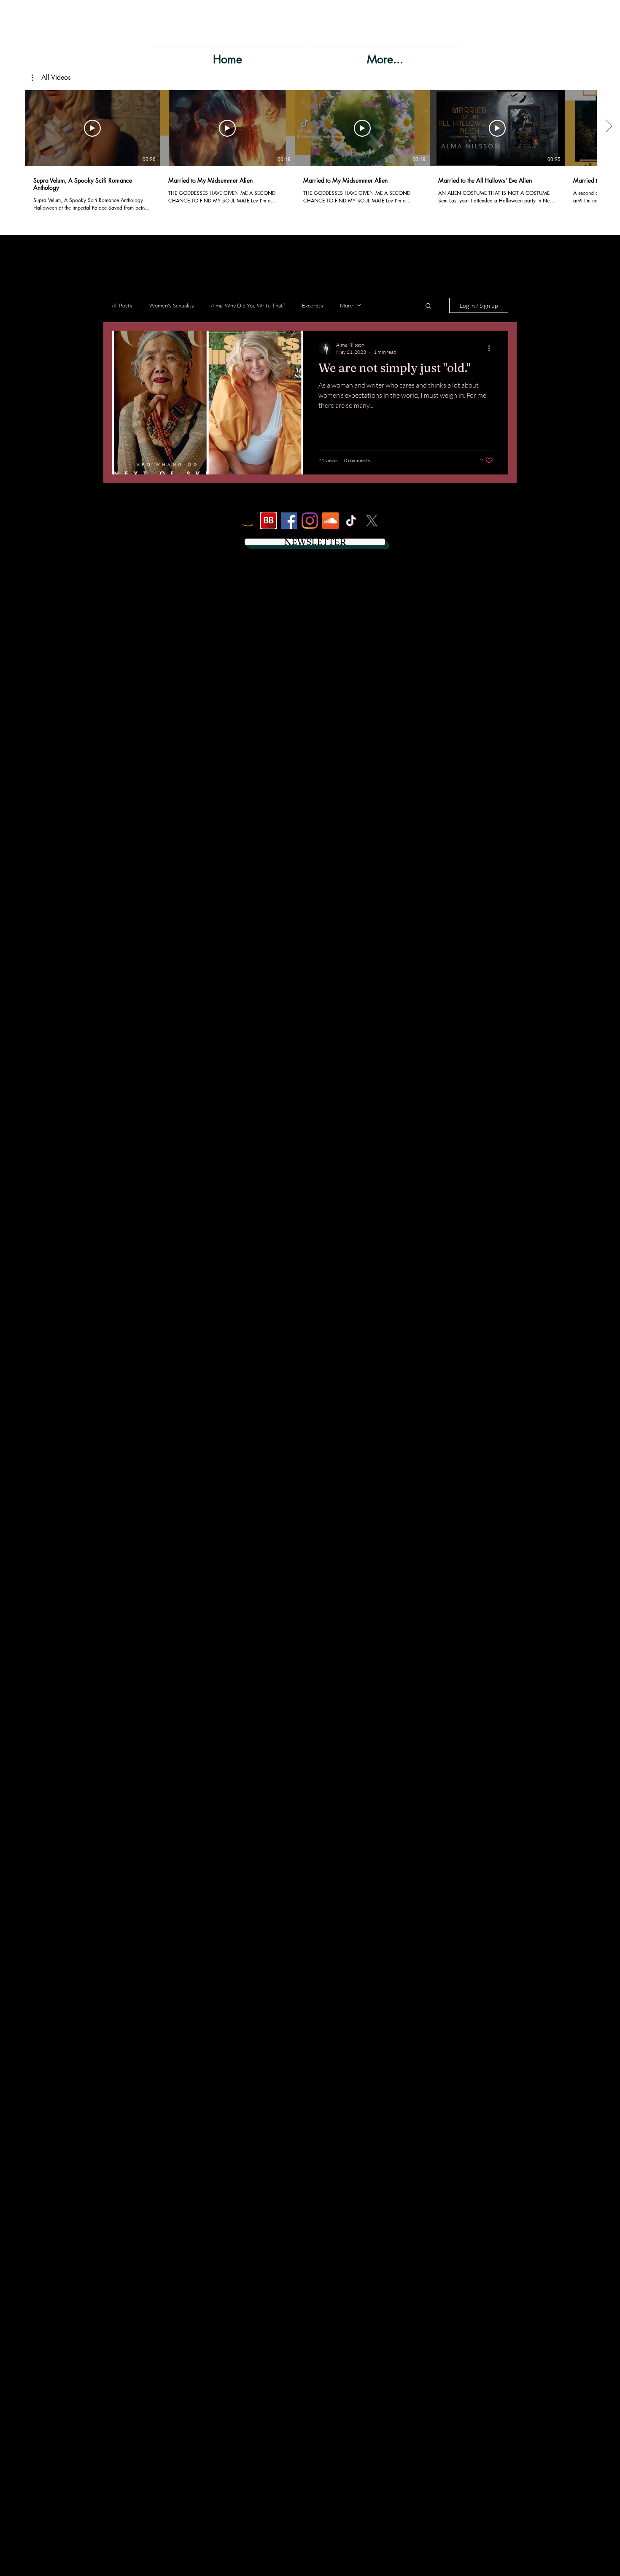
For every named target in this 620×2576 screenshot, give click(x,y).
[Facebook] (289, 521)
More (346, 305)
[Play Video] (92, 128)
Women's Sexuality (172, 305)
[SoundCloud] (330, 521)
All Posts (122, 305)
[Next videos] (608, 127)
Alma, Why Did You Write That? (248, 305)
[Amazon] (248, 521)
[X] (372, 521)
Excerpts (313, 305)
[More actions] (492, 348)
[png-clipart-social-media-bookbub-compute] (268, 521)
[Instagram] (310, 521)
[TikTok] (351, 521)
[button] (51, 78)
